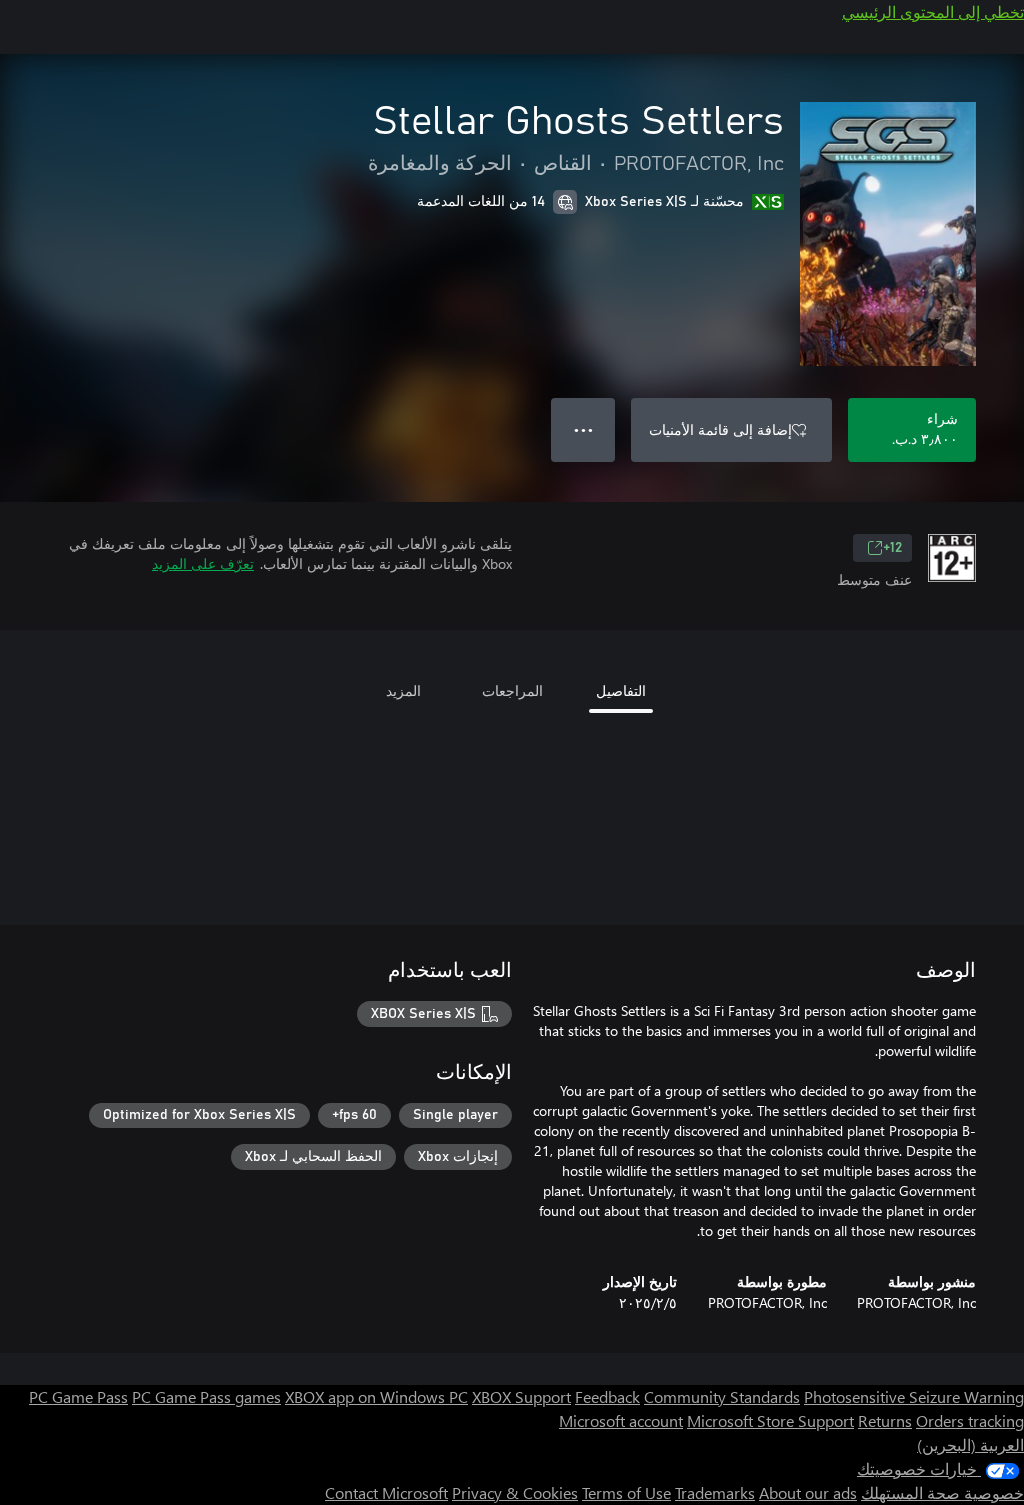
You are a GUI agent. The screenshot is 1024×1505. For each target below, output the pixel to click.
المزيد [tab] (403, 690)
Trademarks (715, 1492)
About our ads (808, 1492)
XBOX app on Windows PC (376, 1396)
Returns (885, 1420)
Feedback (607, 1396)
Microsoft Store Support (770, 1420)
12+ (892, 548)
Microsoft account (621, 1420)
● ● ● (583, 429)
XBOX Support (521, 1396)
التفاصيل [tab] (621, 690)
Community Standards (722, 1396)
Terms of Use (626, 1492)
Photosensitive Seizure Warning (914, 1396)
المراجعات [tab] (512, 690)
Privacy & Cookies (515, 1492)
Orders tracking (970, 1420)
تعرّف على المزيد (203, 563)
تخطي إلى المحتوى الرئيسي (933, 11)
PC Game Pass (78, 1396)
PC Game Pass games (206, 1396)
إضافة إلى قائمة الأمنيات (720, 429)
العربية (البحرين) (970, 1444)
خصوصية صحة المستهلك (942, 1492)
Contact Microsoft (386, 1492)
